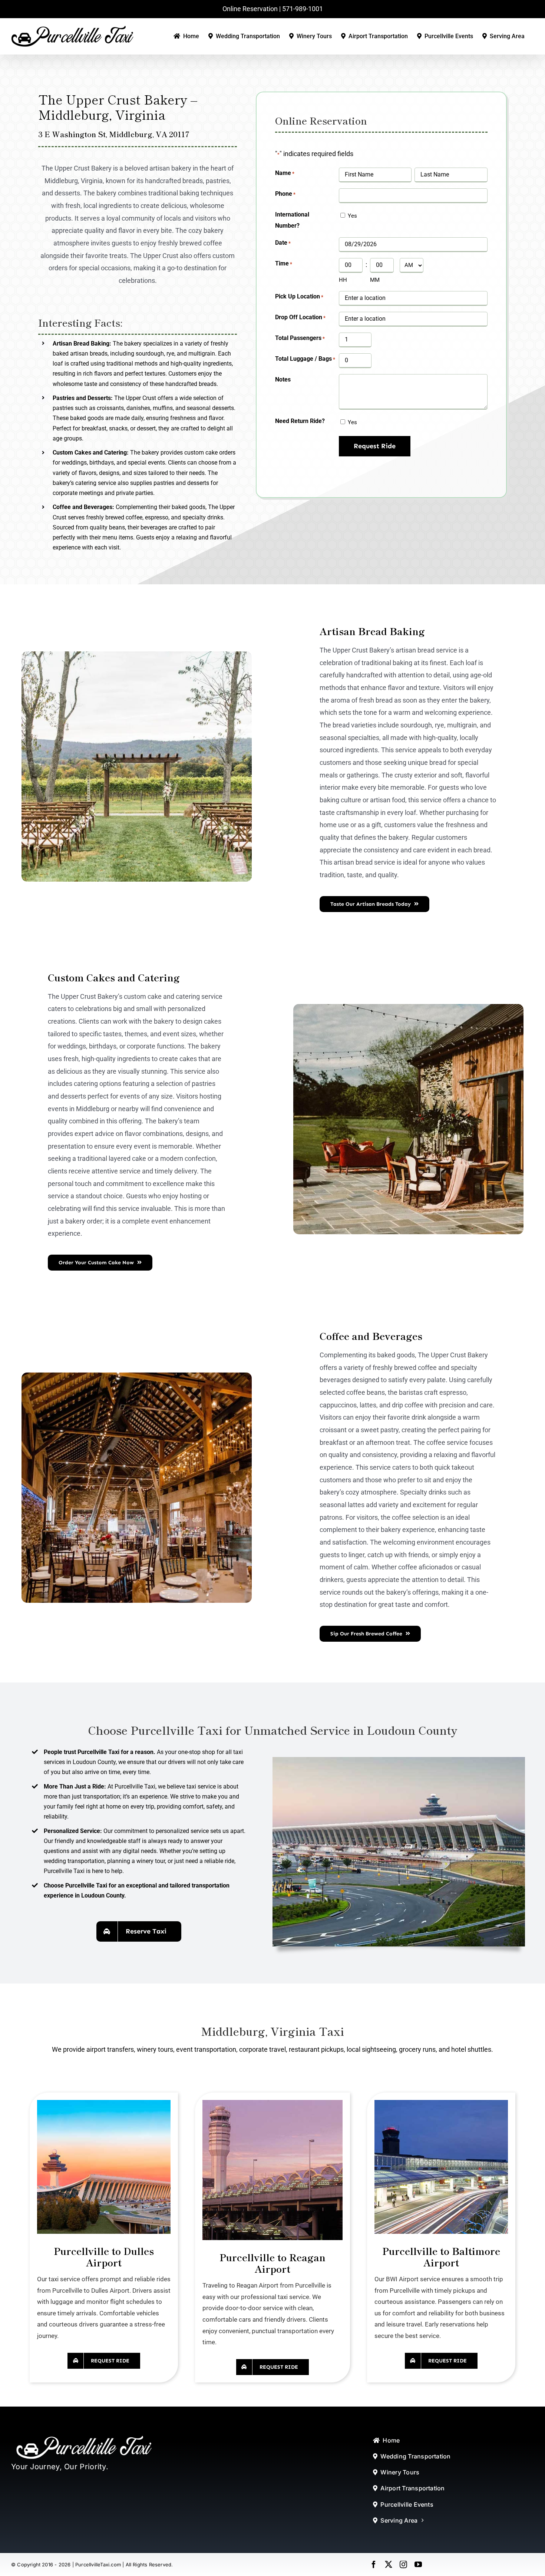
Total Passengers (300, 338)
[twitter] (389, 2565)
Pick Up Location (299, 296)
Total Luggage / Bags (305, 359)
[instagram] (403, 2565)
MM (375, 280)
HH (343, 280)
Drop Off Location (300, 317)
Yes (352, 216)
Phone (285, 194)
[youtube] (418, 2565)
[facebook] (374, 2565)
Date (283, 243)
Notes (283, 379)
